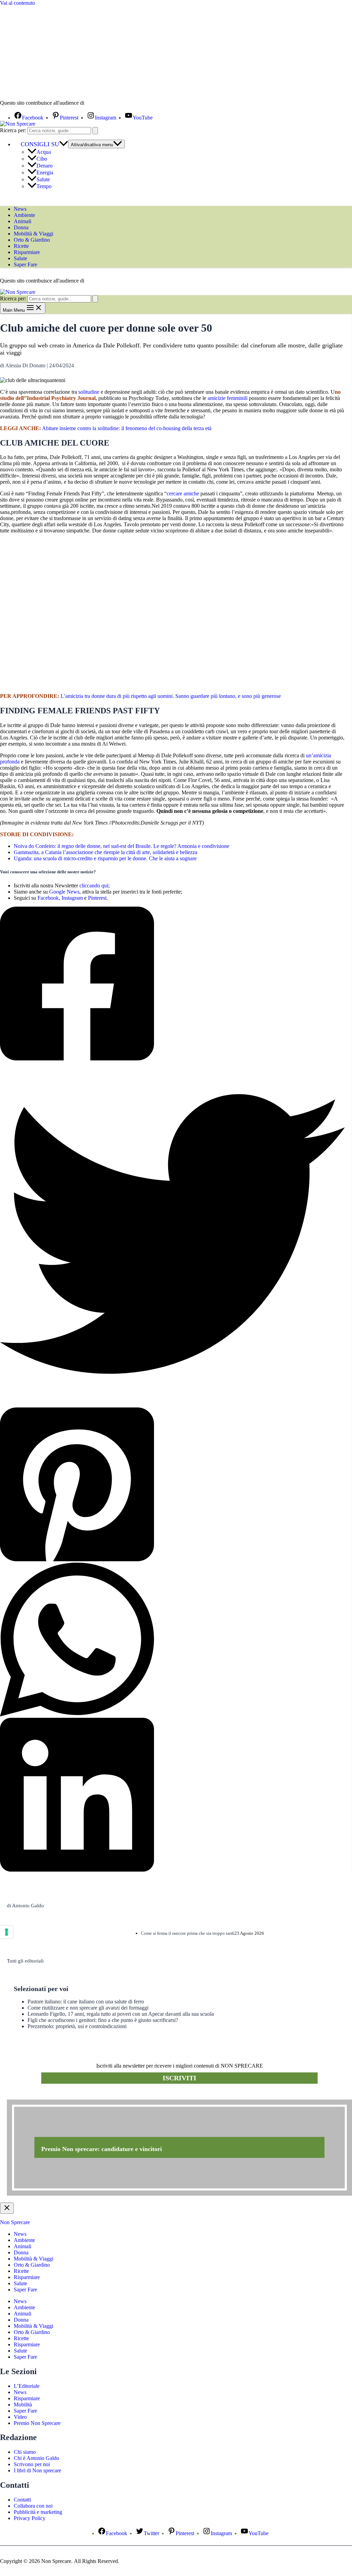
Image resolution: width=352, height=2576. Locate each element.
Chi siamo (25, 2452)
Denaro (45, 166)
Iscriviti (179, 2078)
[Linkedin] (172, 1795)
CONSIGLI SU (40, 144)
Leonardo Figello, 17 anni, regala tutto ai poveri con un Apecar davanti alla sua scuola (121, 2014)
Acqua (44, 152)
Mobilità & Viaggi (34, 234)
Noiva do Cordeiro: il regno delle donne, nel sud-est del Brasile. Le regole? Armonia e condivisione (122, 846)
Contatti (22, 2500)
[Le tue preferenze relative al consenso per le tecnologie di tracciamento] (7, 1932)
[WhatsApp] (172, 1640)
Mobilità (23, 2405)
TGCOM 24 (106, 103)
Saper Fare (25, 264)
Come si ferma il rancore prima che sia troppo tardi (188, 1933)
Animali (23, 221)
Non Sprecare (15, 2222)
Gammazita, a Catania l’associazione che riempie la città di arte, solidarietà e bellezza (106, 852)
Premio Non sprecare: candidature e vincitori (102, 2149)
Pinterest (97, 898)
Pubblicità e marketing (38, 2512)
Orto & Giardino (32, 240)
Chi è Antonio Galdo (36, 2458)
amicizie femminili (228, 398)
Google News (64, 892)
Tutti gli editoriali (25, 1961)
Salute (43, 179)
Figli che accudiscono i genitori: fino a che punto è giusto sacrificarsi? (103, 2020)
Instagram (72, 898)
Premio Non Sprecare (37, 2423)
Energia (45, 172)
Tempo (44, 186)
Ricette (21, 246)
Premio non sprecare (35, 2096)
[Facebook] (172, 984)
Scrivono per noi (32, 2464)
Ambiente (24, 215)
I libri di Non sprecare (37, 2470)
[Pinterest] (172, 1485)
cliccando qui (94, 885)
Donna (21, 227)
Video (20, 2417)
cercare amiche (183, 493)
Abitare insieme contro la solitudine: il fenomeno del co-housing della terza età (127, 428)
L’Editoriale (27, 2386)
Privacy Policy (30, 2518)
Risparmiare (27, 252)
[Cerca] (95, 131)
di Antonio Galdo (25, 1906)
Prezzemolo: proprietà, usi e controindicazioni (77, 2026)
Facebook (48, 898)
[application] (64, 144)
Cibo (42, 159)
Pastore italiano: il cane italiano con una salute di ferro (86, 2002)
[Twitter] (172, 1235)
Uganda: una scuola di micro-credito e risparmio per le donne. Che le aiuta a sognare (105, 858)
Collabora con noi (33, 2506)
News (20, 209)
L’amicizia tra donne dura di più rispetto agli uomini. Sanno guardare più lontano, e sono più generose (171, 696)
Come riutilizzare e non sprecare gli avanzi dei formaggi (88, 2008)
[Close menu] (7, 2208)
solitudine (89, 392)
